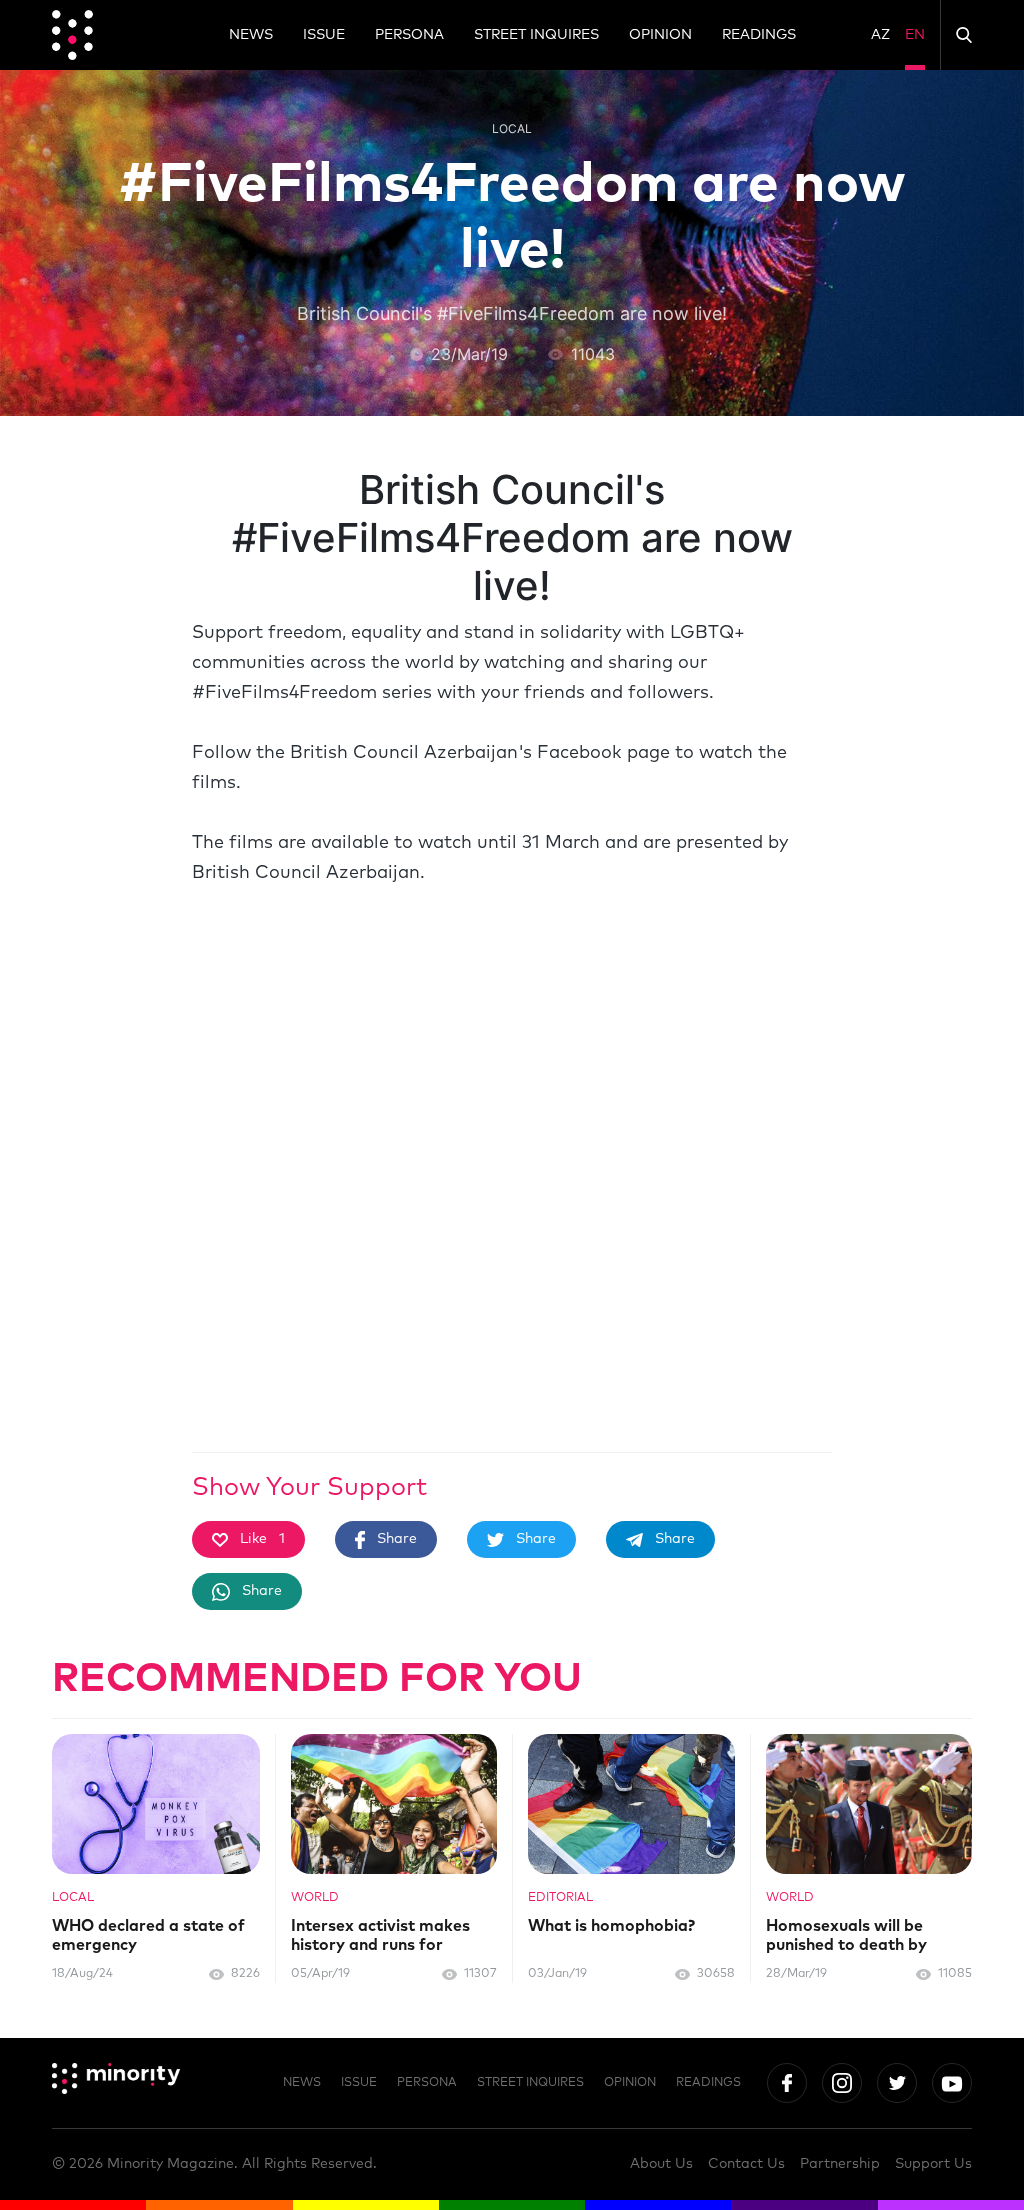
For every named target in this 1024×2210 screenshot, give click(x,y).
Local (512, 128)
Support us (933, 2164)
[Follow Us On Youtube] (952, 2083)
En (915, 35)
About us (661, 2164)
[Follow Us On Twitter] (897, 2083)
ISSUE (324, 35)
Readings (759, 35)
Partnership (840, 2164)
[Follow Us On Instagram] (842, 2083)
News (251, 35)
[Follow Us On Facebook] (787, 2083)
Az (880, 35)
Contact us (746, 2164)
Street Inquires (536, 35)
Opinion (660, 35)
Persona (409, 35)
